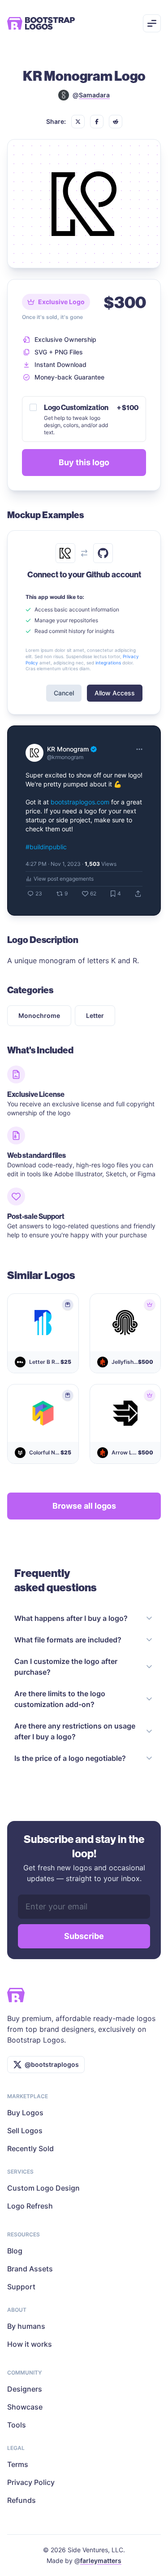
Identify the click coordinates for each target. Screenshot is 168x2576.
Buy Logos (25, 2113)
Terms (18, 2464)
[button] (78, 122)
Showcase (25, 2407)
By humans (26, 2326)
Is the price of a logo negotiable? (70, 1758)
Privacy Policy (31, 2482)
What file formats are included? (68, 1640)
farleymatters (101, 2561)
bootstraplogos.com (80, 802)
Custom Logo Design (43, 2188)
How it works (30, 2344)
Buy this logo (84, 462)
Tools (17, 2425)
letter (95, 1015)
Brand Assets (30, 2269)
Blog (15, 2251)
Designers (25, 2389)
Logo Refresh (30, 2206)
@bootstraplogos (52, 2064)
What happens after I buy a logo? (71, 1618)
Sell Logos (25, 2131)
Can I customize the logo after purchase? (66, 1667)
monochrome (39, 1015)
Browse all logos (84, 1506)
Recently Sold (30, 2148)
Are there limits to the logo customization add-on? (60, 1699)
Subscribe (84, 1936)
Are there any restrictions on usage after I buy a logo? (75, 1731)
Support (21, 2287)
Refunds (22, 2500)
